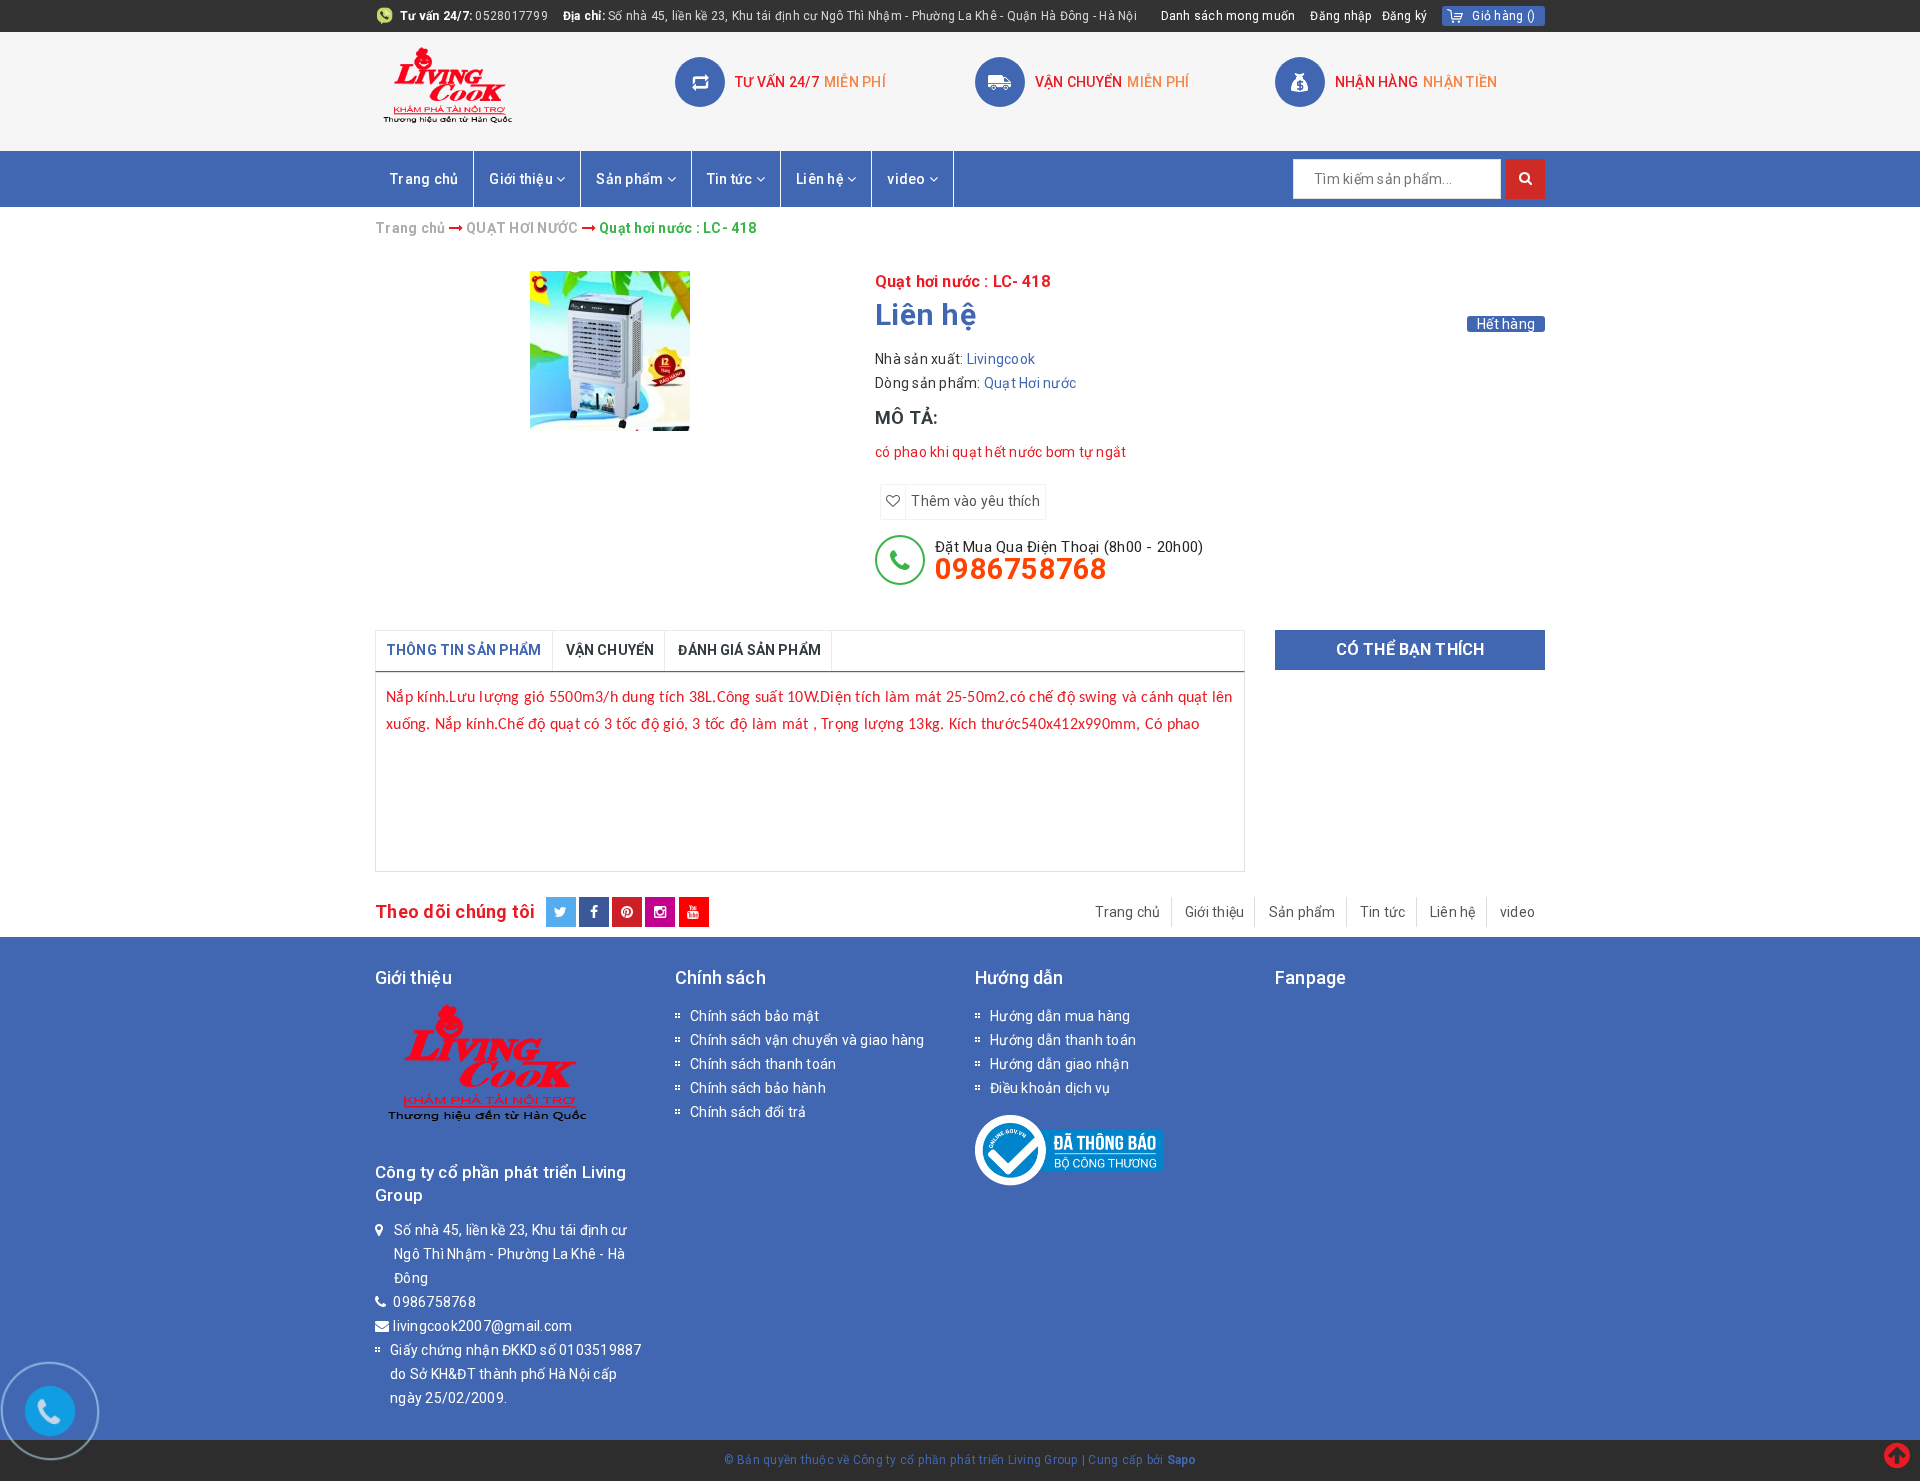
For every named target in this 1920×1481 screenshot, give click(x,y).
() (1503, 16)
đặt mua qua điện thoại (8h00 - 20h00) (1069, 561)
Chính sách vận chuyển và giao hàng (807, 1040)
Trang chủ (424, 179)
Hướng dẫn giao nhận (1059, 1064)
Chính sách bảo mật (755, 1016)
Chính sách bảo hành (758, 1088)
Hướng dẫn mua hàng (1060, 1016)
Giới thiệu (522, 179)
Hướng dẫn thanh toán (1063, 1040)
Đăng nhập (1340, 16)
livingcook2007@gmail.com (482, 1326)
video (908, 179)
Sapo (1182, 1460)
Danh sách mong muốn (1228, 16)
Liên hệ (821, 179)
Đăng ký (1405, 16)
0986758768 (434, 1302)
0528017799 (511, 16)
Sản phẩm (631, 179)
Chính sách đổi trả (748, 1112)
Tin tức (731, 179)
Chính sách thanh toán (763, 1064)
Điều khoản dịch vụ (1050, 1088)
